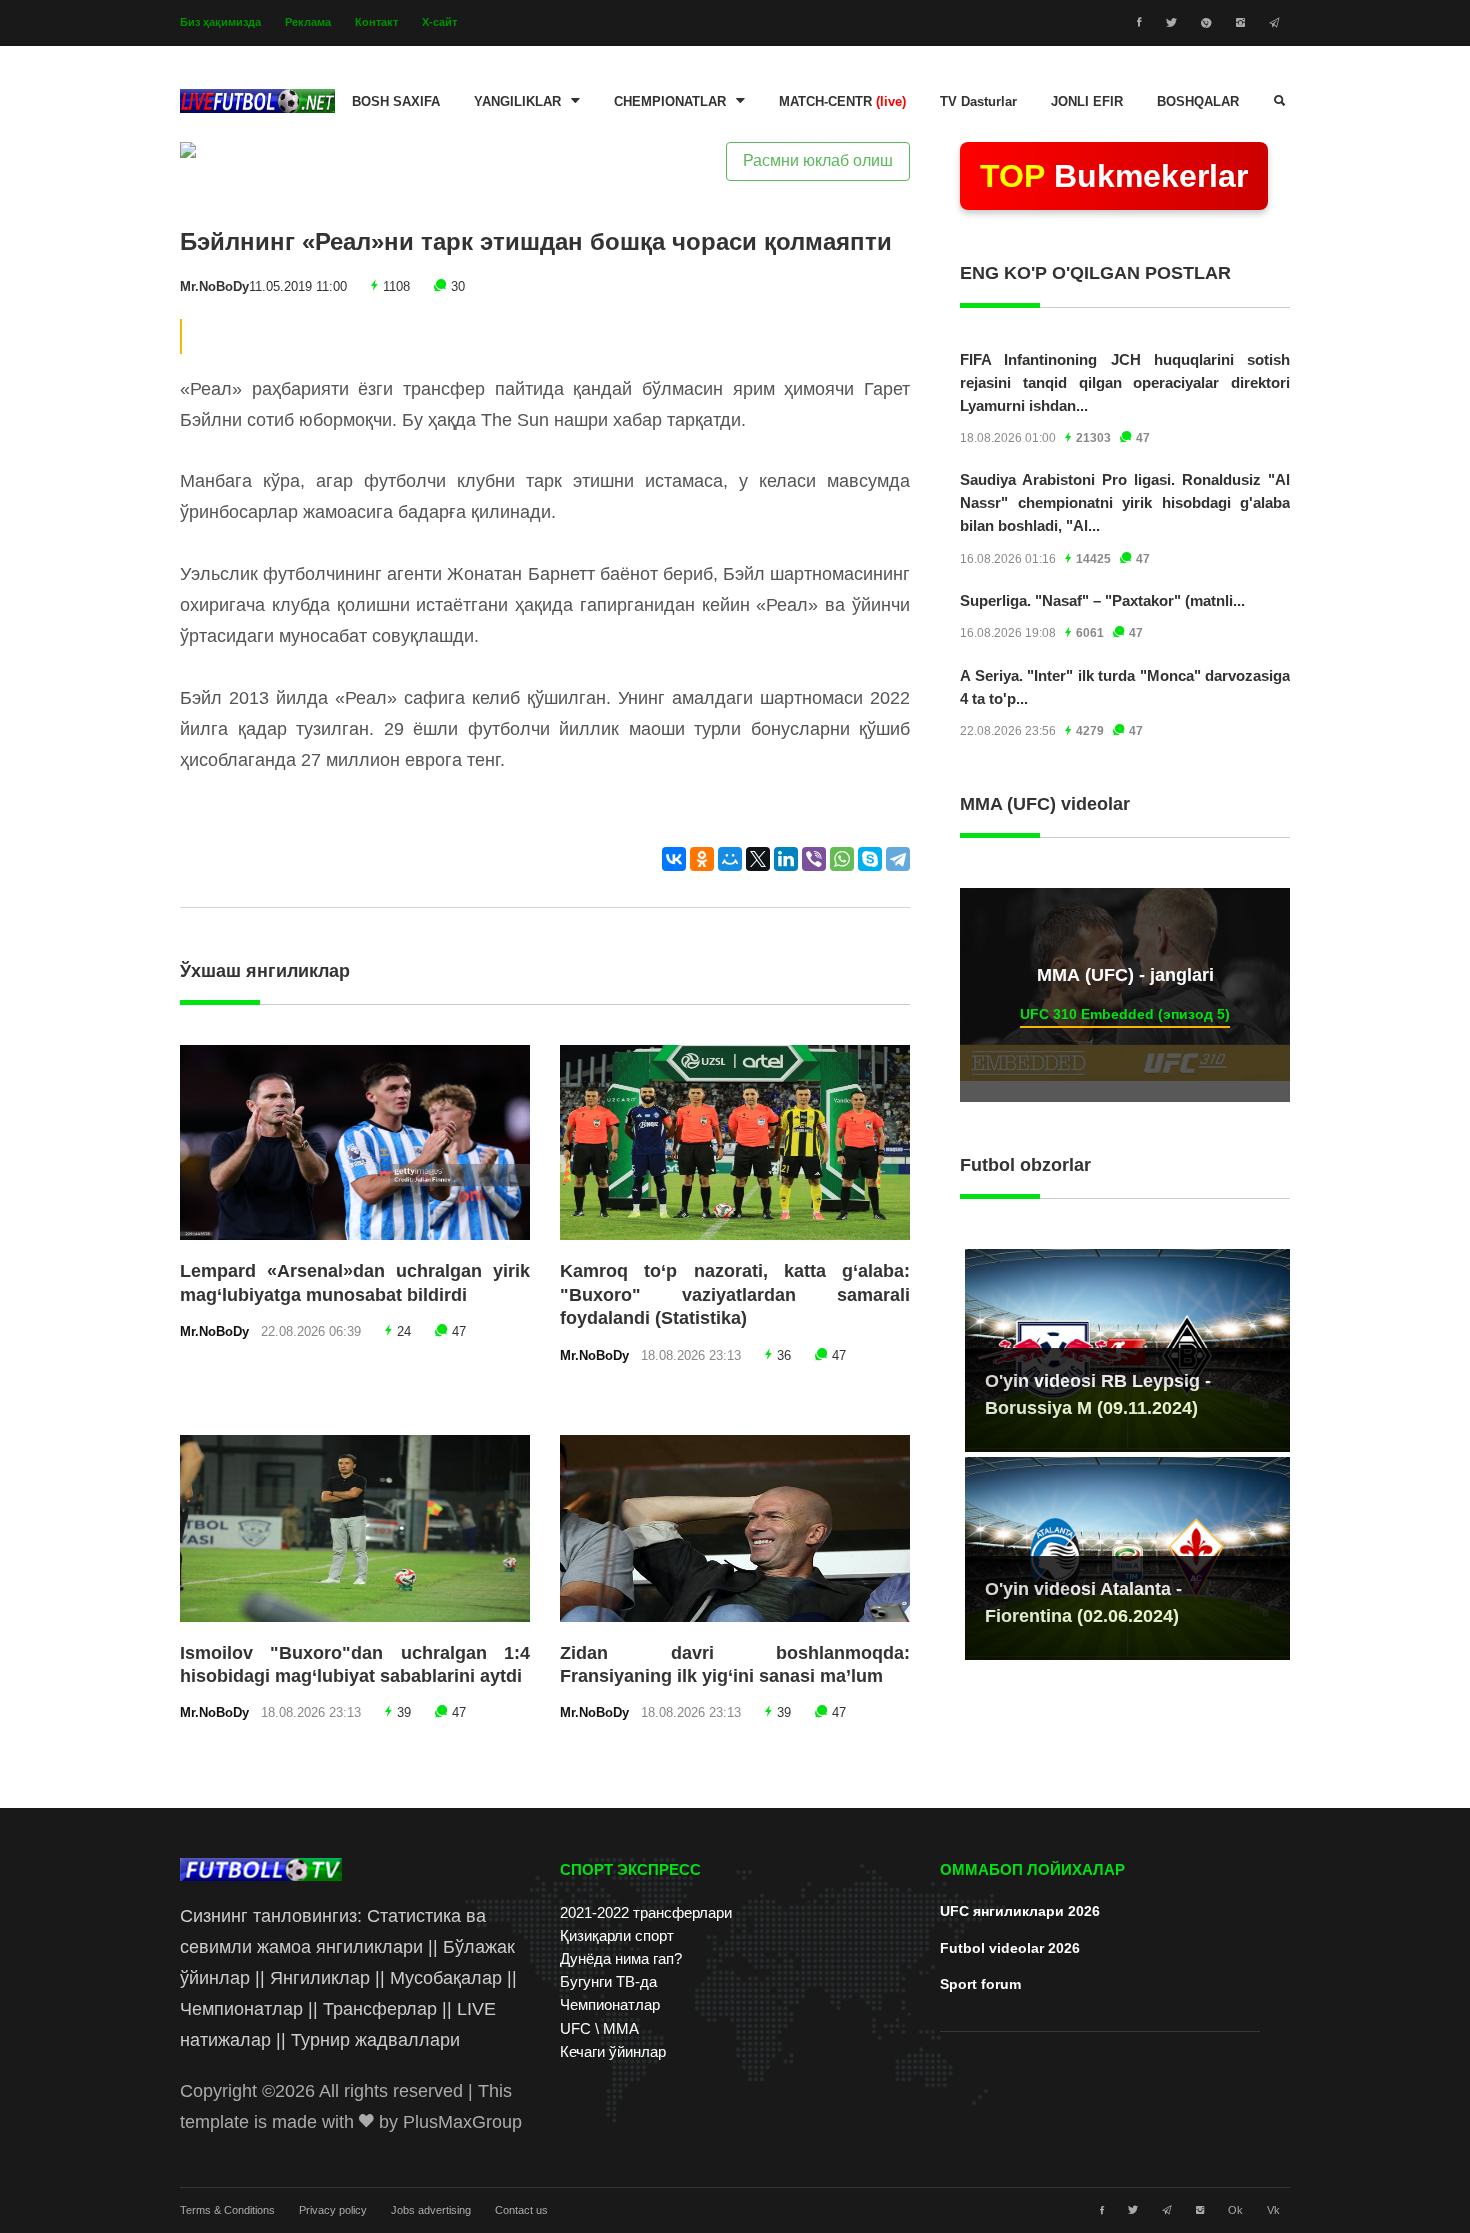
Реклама (308, 22)
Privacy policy (333, 2210)
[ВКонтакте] (674, 859)
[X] (758, 859)
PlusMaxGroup (462, 2122)
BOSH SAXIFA (396, 102)
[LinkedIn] (786, 859)
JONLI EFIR (1087, 102)
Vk (1273, 2210)
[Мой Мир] (730, 859)
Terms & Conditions (227, 2210)
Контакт (376, 22)
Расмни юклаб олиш (818, 160)
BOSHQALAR (1198, 102)
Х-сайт (439, 22)
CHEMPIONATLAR (670, 102)
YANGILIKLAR (517, 102)
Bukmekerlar (1114, 176)
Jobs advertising (431, 2210)
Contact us (521, 2210)
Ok (1235, 2210)
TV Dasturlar (978, 102)
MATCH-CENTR (842, 102)
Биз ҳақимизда (220, 22)
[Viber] (814, 859)
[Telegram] (898, 859)
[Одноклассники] (702, 859)
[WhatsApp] (842, 859)
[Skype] (870, 859)
